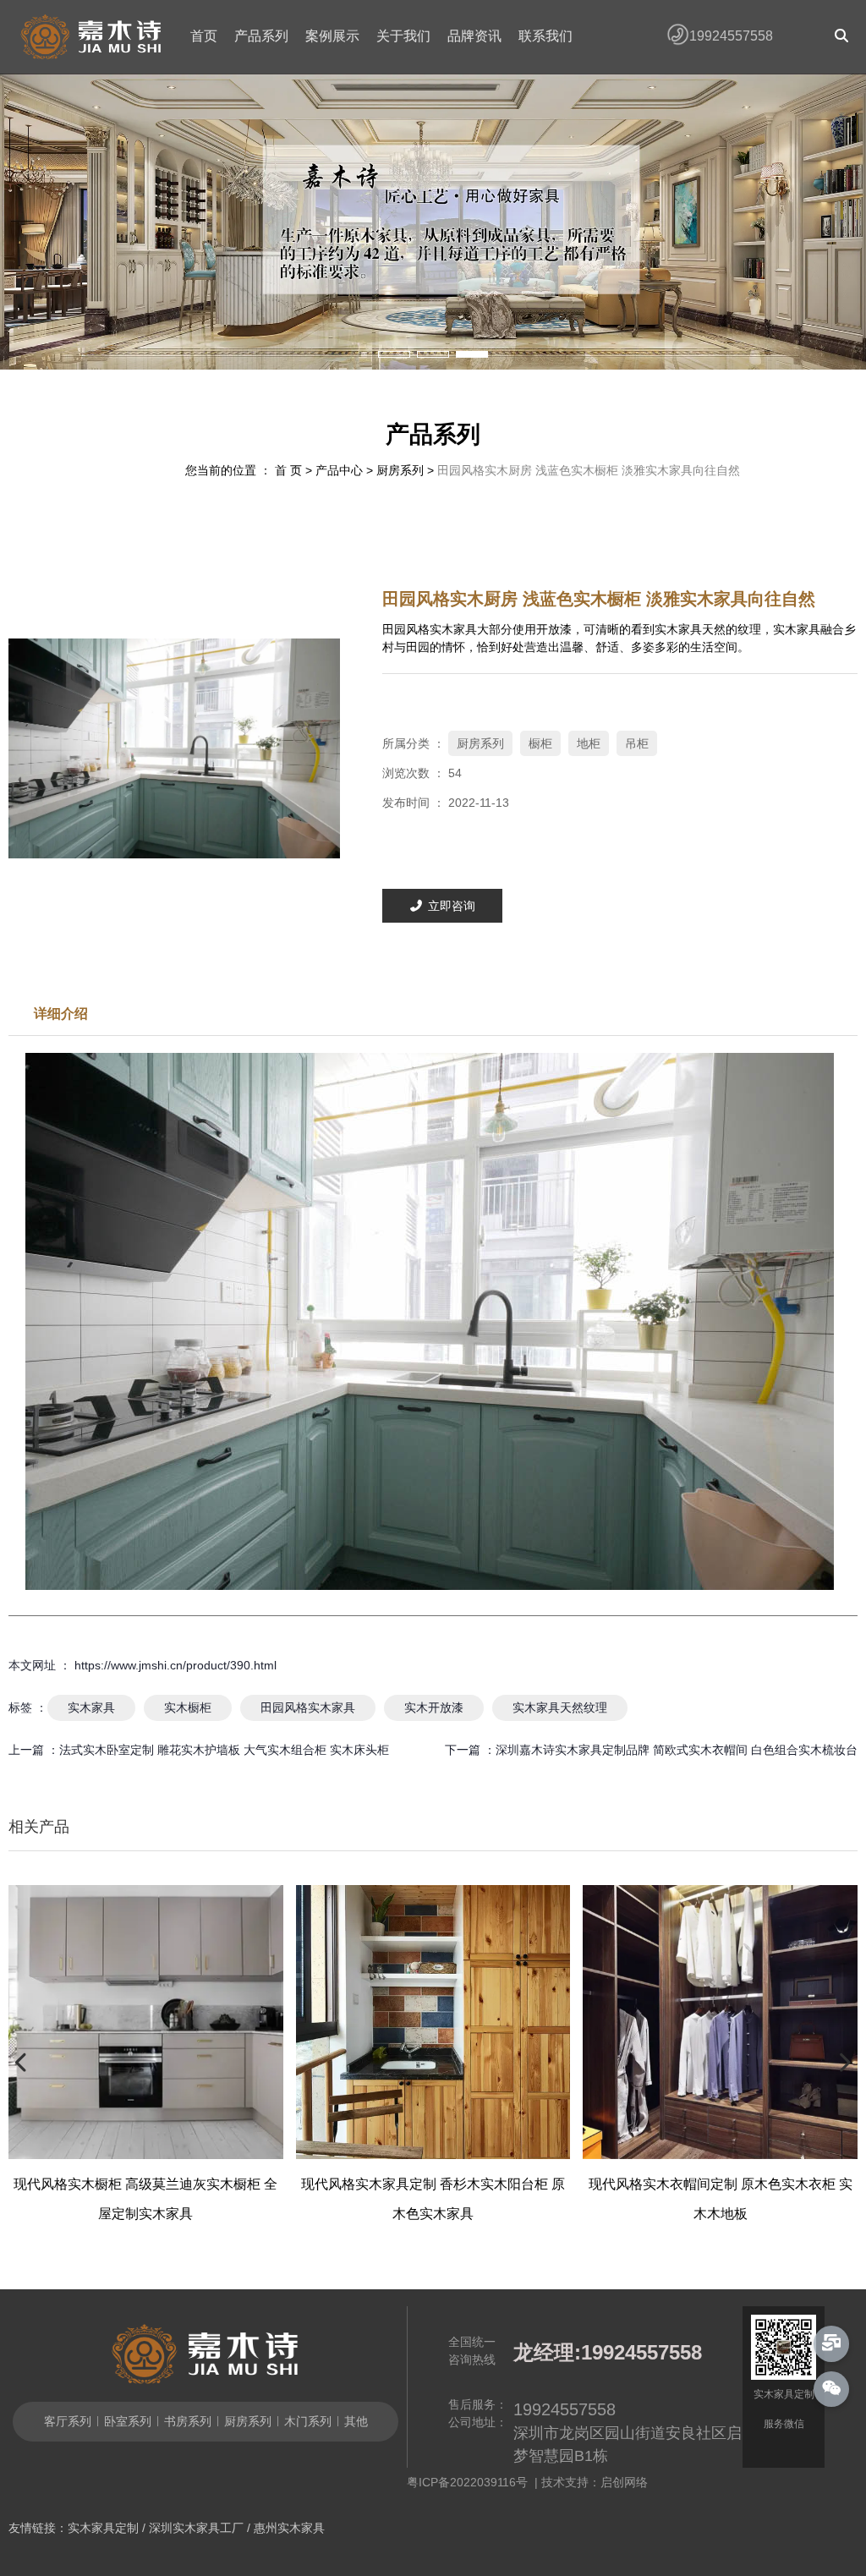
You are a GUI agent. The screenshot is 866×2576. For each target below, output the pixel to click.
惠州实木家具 (289, 2528)
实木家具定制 (103, 2528)
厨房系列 (400, 470)
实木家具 (91, 1707)
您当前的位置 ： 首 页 (245, 470)
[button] (394, 354)
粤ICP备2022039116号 (471, 2482)
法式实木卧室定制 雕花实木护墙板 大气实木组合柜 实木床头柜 (224, 1750)
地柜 (589, 743)
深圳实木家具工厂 (196, 2528)
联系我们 (545, 36)
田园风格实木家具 (308, 1707)
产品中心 (339, 470)
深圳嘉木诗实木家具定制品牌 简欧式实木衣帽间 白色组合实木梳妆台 (677, 1750)
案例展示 (332, 36)
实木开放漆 (434, 1707)
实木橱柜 (188, 1707)
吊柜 (637, 743)
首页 (204, 36)
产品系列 (261, 36)
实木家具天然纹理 (560, 1707)
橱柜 (540, 743)
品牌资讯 (474, 36)
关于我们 (403, 36)
